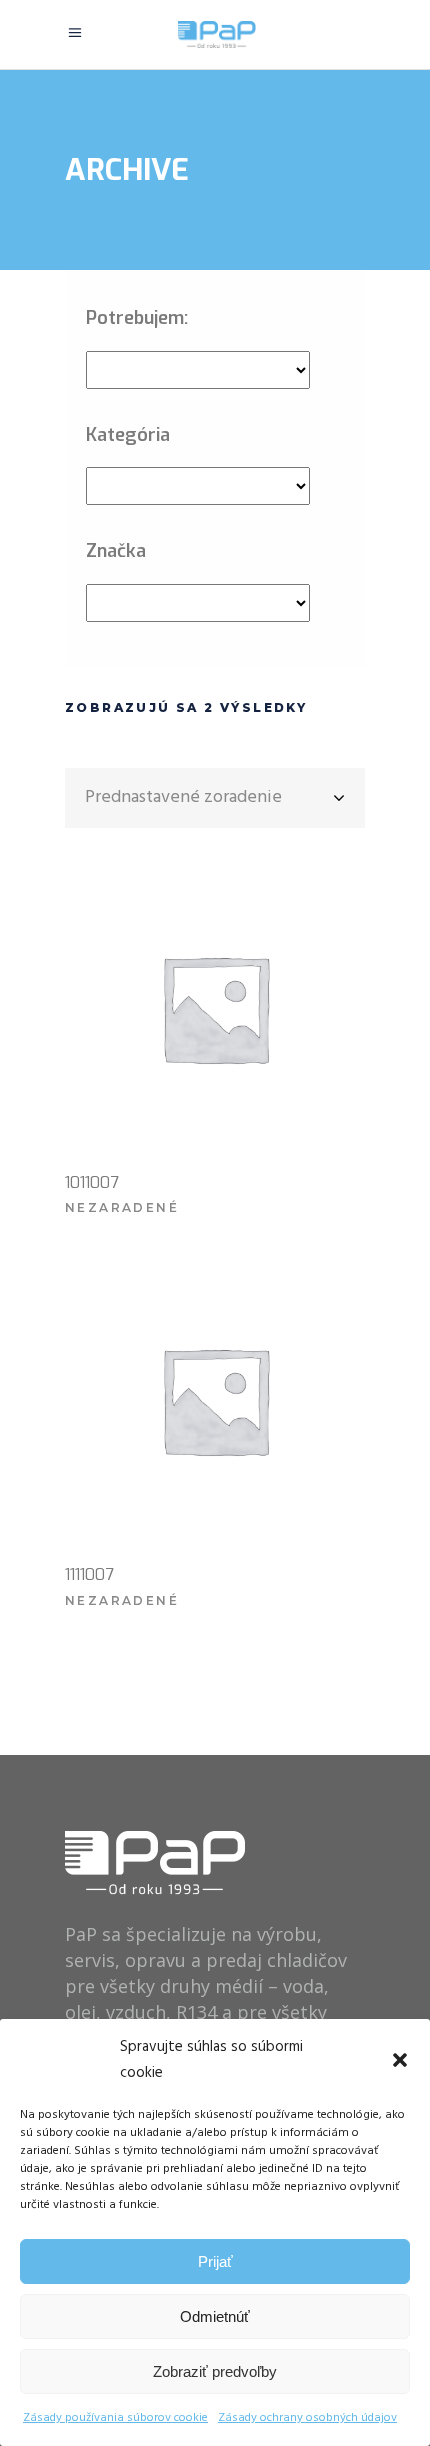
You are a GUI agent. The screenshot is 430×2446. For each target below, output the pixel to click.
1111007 (89, 1574)
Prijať (215, 2261)
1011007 (92, 1182)
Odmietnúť (215, 2316)
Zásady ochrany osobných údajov (307, 2418)
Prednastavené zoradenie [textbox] (183, 797)
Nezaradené (122, 1207)
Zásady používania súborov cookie (115, 2418)
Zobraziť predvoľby (215, 2371)
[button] (400, 2060)
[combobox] (215, 798)
